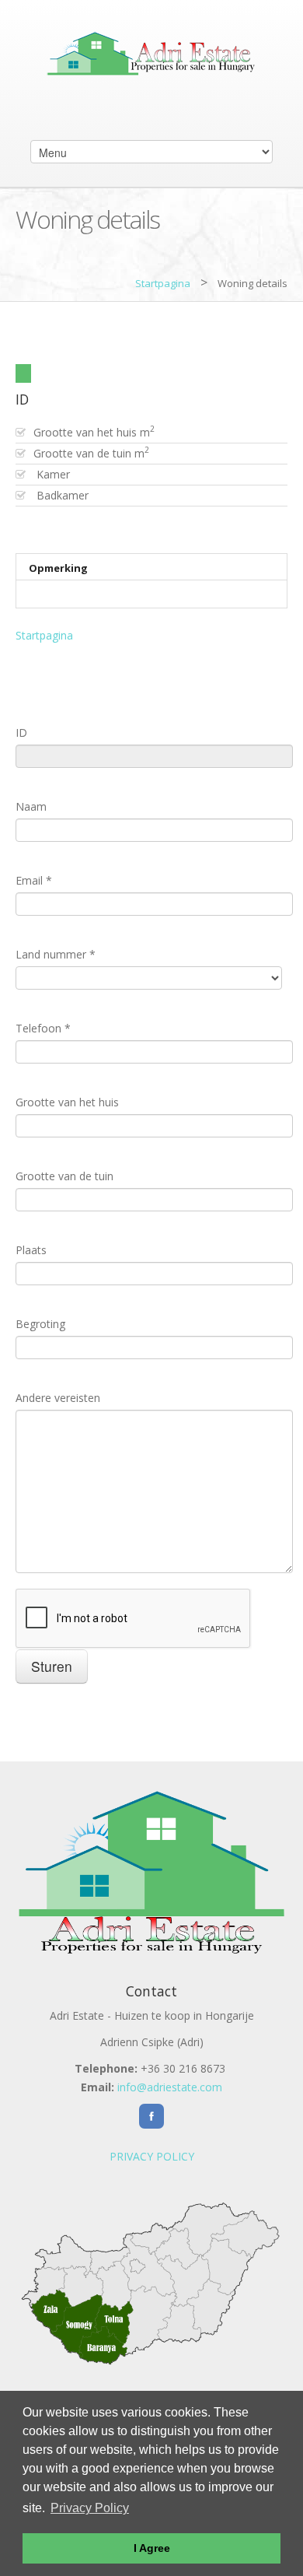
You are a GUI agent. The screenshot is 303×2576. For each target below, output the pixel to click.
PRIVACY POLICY (152, 2156)
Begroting (40, 1324)
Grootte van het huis (67, 1102)
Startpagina (163, 283)
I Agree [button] (152, 2548)
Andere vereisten (58, 1398)
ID (21, 732)
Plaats (31, 1250)
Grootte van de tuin (64, 1176)
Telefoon (43, 1028)
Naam (31, 806)
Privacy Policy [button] (90, 2508)
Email (34, 880)
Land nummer (56, 954)
